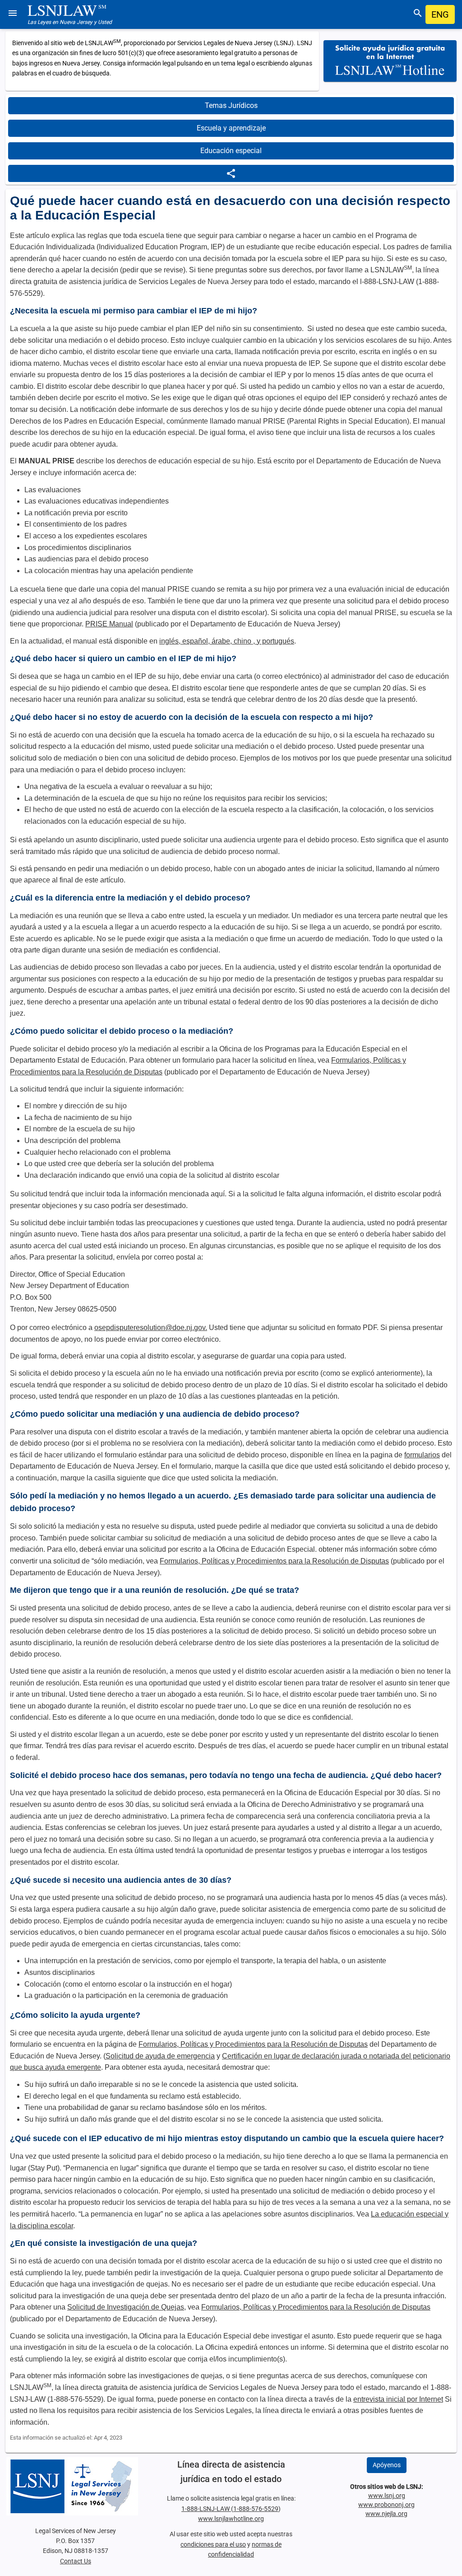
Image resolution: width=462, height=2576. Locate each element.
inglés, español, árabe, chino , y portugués (227, 641)
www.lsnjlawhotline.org (231, 2519)
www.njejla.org (386, 2514)
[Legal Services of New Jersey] (76, 2486)
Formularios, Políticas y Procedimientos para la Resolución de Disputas (274, 1561)
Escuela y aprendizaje (231, 128)
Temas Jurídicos (231, 105)
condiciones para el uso (213, 2544)
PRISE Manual (109, 624)
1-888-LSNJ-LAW (206, 2509)
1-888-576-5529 (256, 2509)
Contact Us (76, 2561)
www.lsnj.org (387, 2496)
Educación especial (231, 151)
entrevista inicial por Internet (398, 2399)
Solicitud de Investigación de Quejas (126, 2307)
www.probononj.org (386, 2505)
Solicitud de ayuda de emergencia (160, 2056)
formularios (422, 1455)
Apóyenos (387, 2465)
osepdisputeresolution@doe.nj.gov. (151, 1328)
